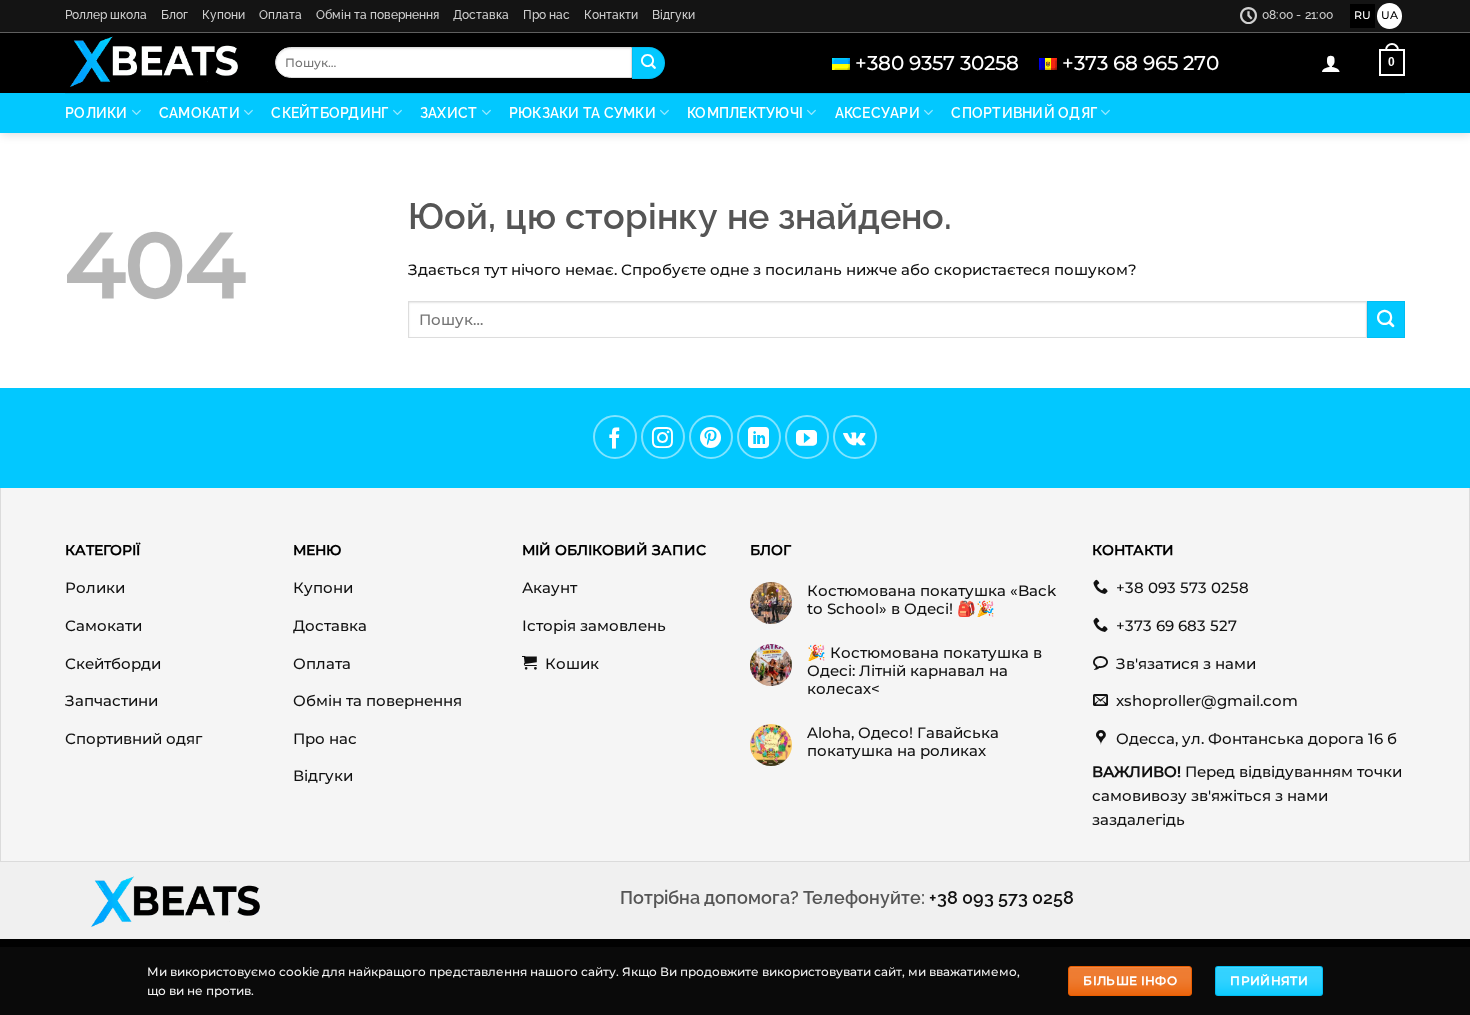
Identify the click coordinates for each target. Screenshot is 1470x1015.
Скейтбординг (329, 113)
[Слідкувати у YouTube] (807, 437)
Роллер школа (106, 15)
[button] (1331, 63)
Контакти (611, 15)
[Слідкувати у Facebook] (615, 437)
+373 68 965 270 (1140, 63)
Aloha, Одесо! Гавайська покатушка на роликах (903, 742)
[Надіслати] (648, 63)
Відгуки (673, 15)
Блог (174, 15)
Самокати (199, 113)
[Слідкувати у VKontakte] (855, 437)
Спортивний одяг (1024, 113)
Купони (223, 15)
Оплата (280, 15)
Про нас (546, 15)
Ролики (96, 113)
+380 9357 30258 (937, 63)
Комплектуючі (745, 113)
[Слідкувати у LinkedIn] (759, 437)
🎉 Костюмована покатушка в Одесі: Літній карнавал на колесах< (924, 671)
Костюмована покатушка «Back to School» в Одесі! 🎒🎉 (931, 600)
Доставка (481, 15)
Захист (449, 113)
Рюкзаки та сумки (582, 113)
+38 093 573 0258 (1001, 897)
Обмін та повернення (377, 15)
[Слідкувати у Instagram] (663, 437)
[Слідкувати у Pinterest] (711, 437)
